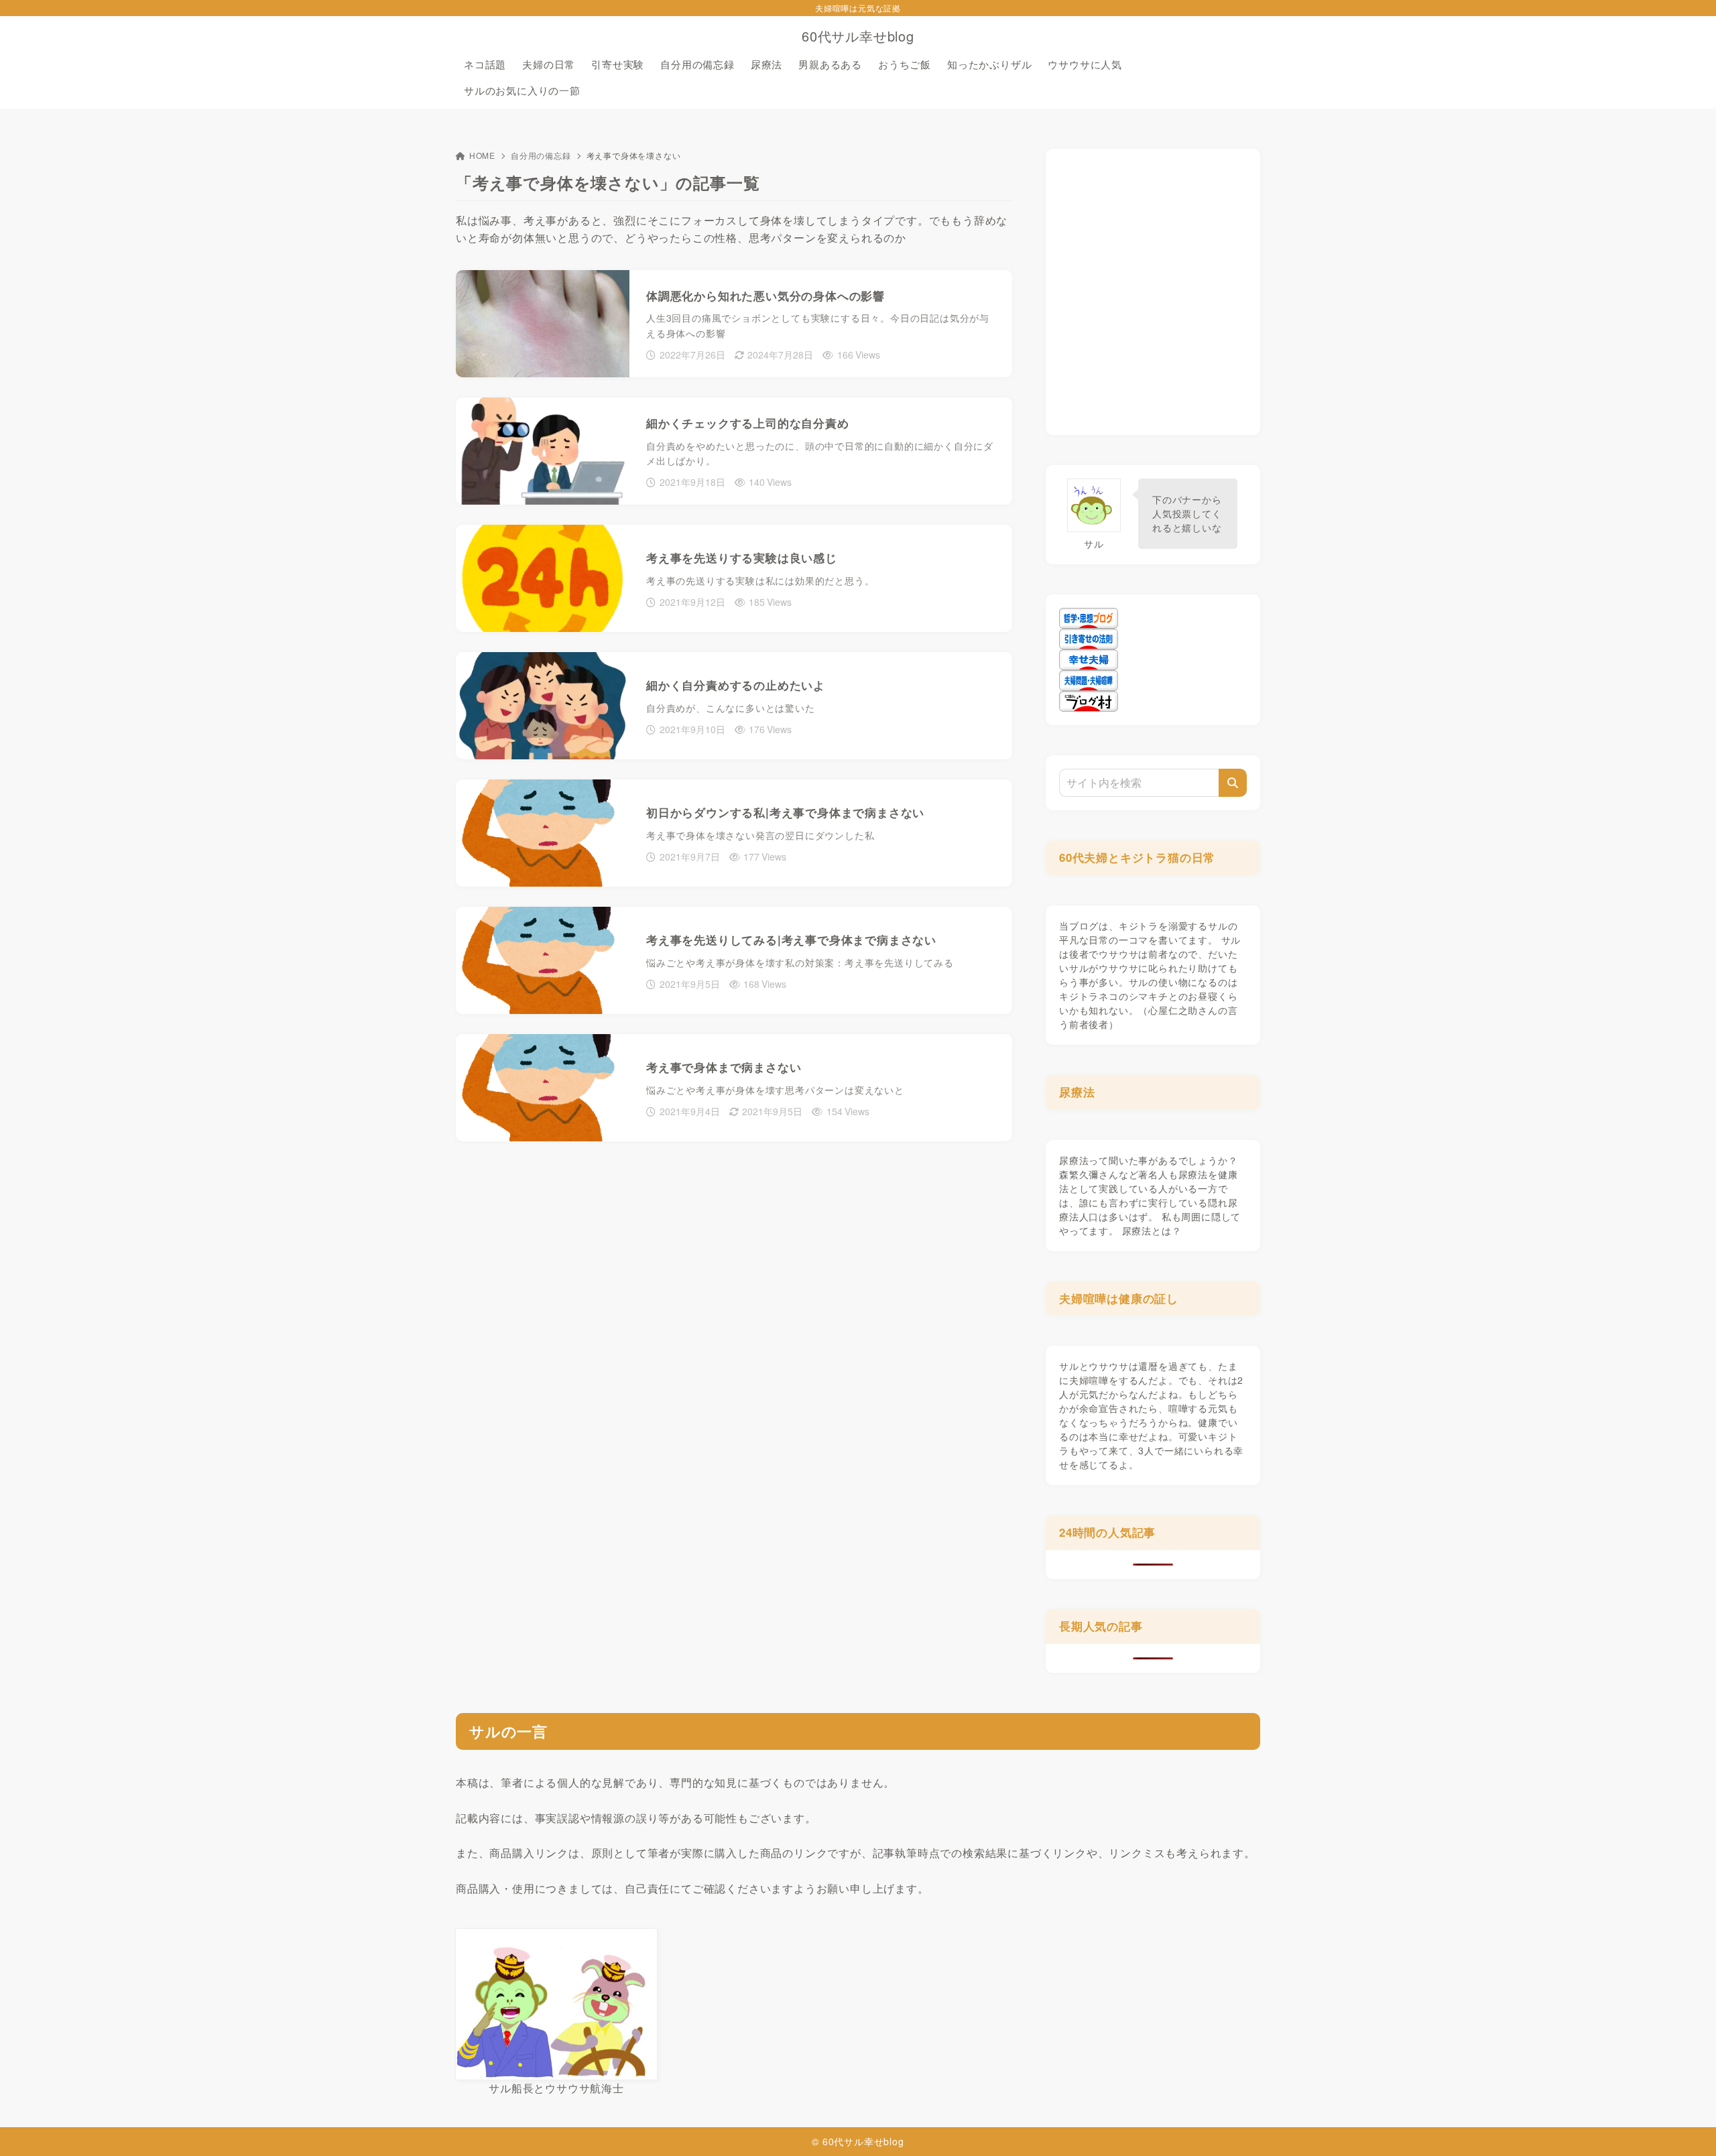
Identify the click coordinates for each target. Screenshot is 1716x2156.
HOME (482, 155)
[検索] (1233, 783)
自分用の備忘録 (541, 155)
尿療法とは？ (1152, 1230)
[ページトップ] (1686, 2126)
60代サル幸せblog (858, 36)
